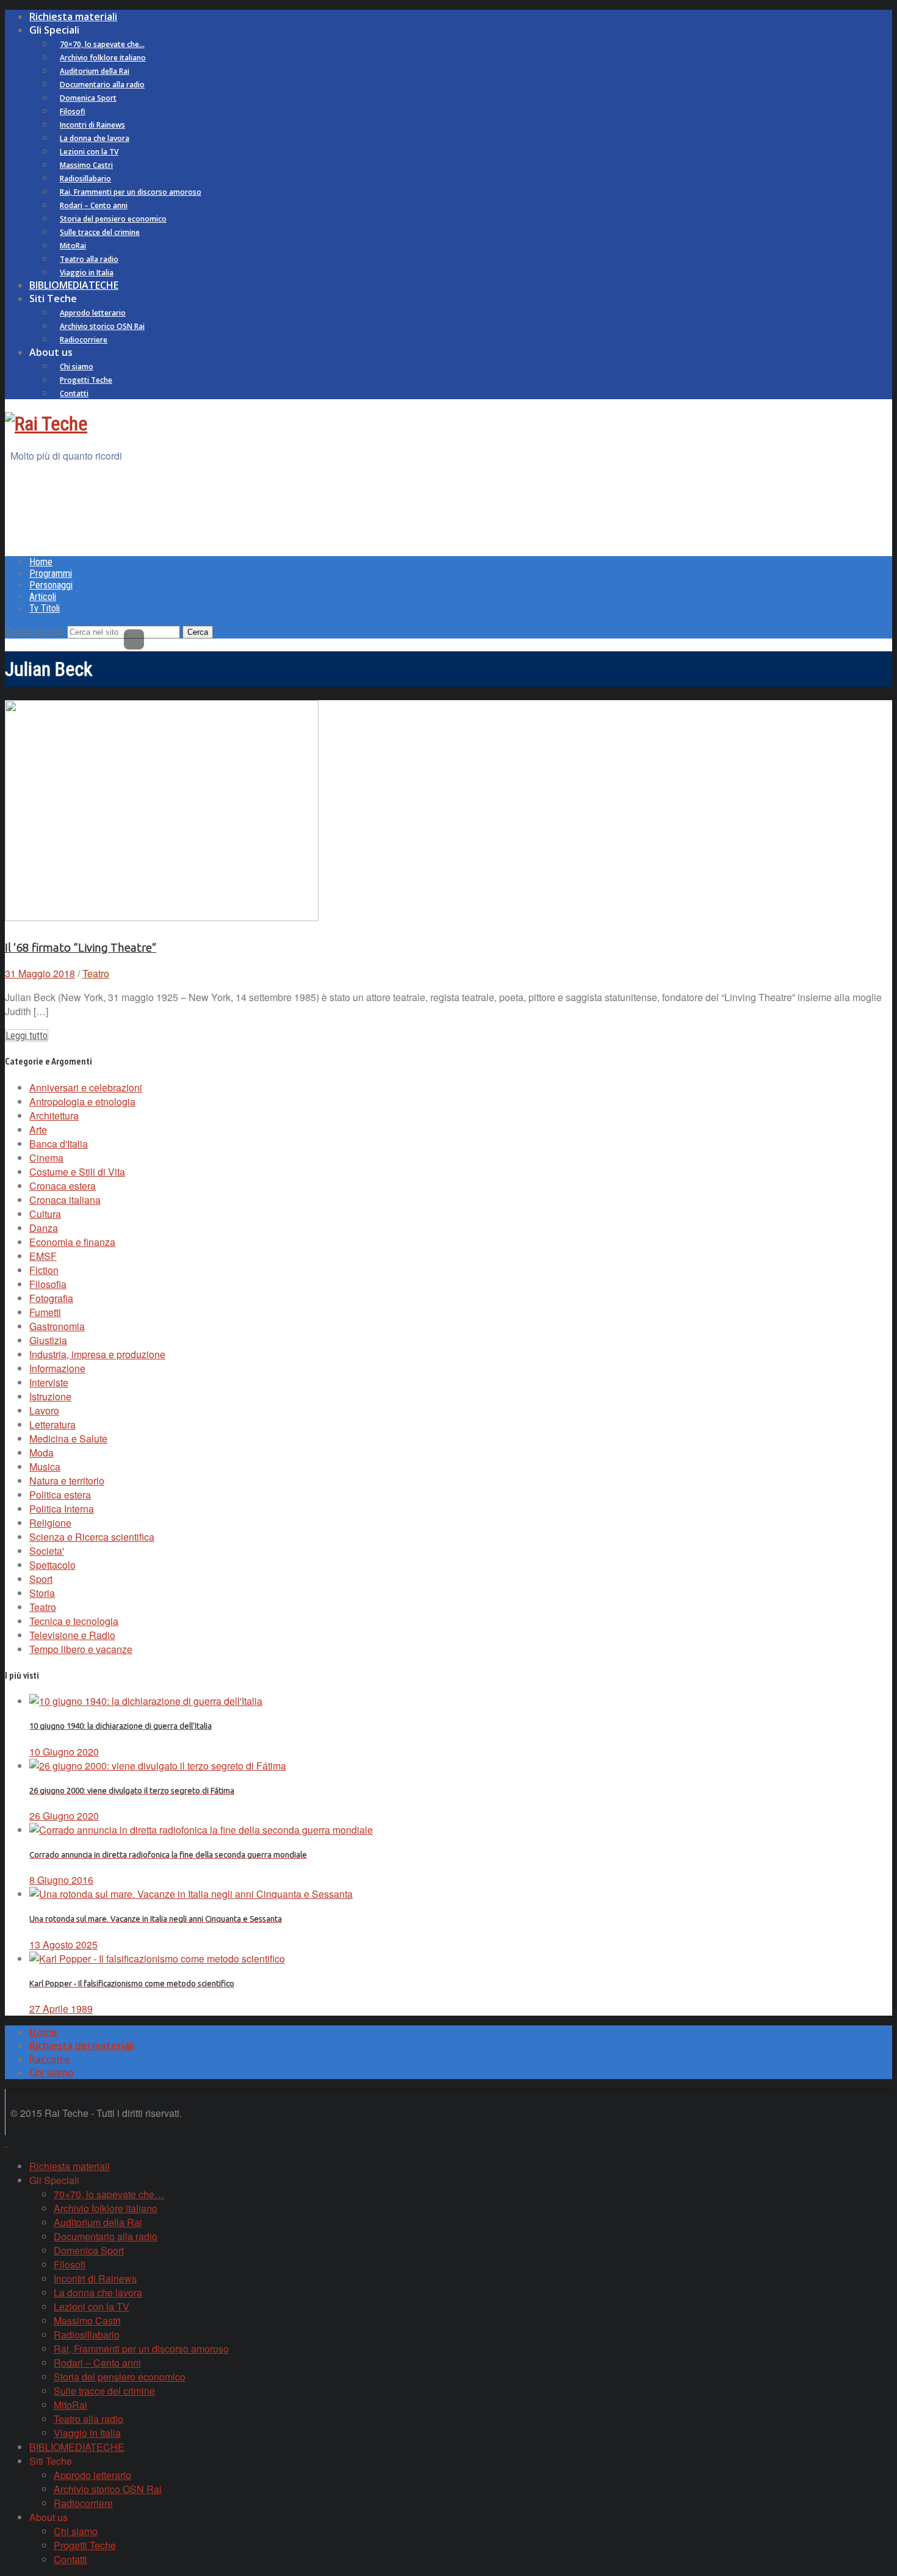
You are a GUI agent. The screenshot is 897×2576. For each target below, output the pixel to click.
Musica (45, 1467)
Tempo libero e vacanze (81, 1649)
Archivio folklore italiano (103, 58)
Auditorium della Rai (95, 71)
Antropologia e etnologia (82, 1102)
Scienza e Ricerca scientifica (92, 1537)
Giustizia (48, 1340)
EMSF (43, 1256)
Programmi (51, 573)
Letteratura (52, 1424)
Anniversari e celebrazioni (86, 1087)
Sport (41, 1579)
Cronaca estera (63, 1186)
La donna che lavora (95, 138)
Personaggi (51, 585)
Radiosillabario (85, 179)
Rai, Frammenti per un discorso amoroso (131, 192)
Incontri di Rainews (92, 125)
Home (41, 562)
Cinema (46, 1158)
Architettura (54, 1116)
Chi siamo (77, 367)
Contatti (74, 393)
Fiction (44, 1270)
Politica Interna (62, 1509)
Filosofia (48, 1284)
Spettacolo (52, 1565)
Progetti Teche (86, 380)
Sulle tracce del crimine (100, 232)
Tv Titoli (45, 608)
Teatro (96, 973)
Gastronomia (57, 1326)
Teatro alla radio (89, 259)
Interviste (49, 1382)
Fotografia (51, 1298)
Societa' (47, 1551)
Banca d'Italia (59, 1144)
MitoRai (73, 246)
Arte (38, 1130)
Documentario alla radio (102, 85)
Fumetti (45, 1312)
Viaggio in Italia (87, 273)
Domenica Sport (88, 98)
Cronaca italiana (65, 1200)
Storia (42, 1593)
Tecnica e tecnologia (74, 1621)
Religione (50, 1523)
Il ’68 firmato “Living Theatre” (81, 948)
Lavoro (44, 1410)
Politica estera (60, 1495)
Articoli (43, 597)
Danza (44, 1228)
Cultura (45, 1214)
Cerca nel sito (35, 631)
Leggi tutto (27, 1036)
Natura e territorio (67, 1481)
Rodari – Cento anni (94, 205)
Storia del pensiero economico (113, 219)
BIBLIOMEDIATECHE (74, 285)
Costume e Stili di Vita (77, 1172)
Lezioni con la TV (89, 152)
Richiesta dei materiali (82, 2046)
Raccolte (50, 2059)
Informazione (57, 1368)
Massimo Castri (86, 165)
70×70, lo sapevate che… (102, 44)
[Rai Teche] (46, 424)
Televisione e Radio (72, 1635)
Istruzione (50, 1396)
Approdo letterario (93, 313)
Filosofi (73, 111)
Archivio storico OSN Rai (102, 326)
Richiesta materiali (73, 16)
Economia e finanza (72, 1242)
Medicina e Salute (68, 1438)
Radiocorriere (84, 340)
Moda (41, 1453)
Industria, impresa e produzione (97, 1354)
